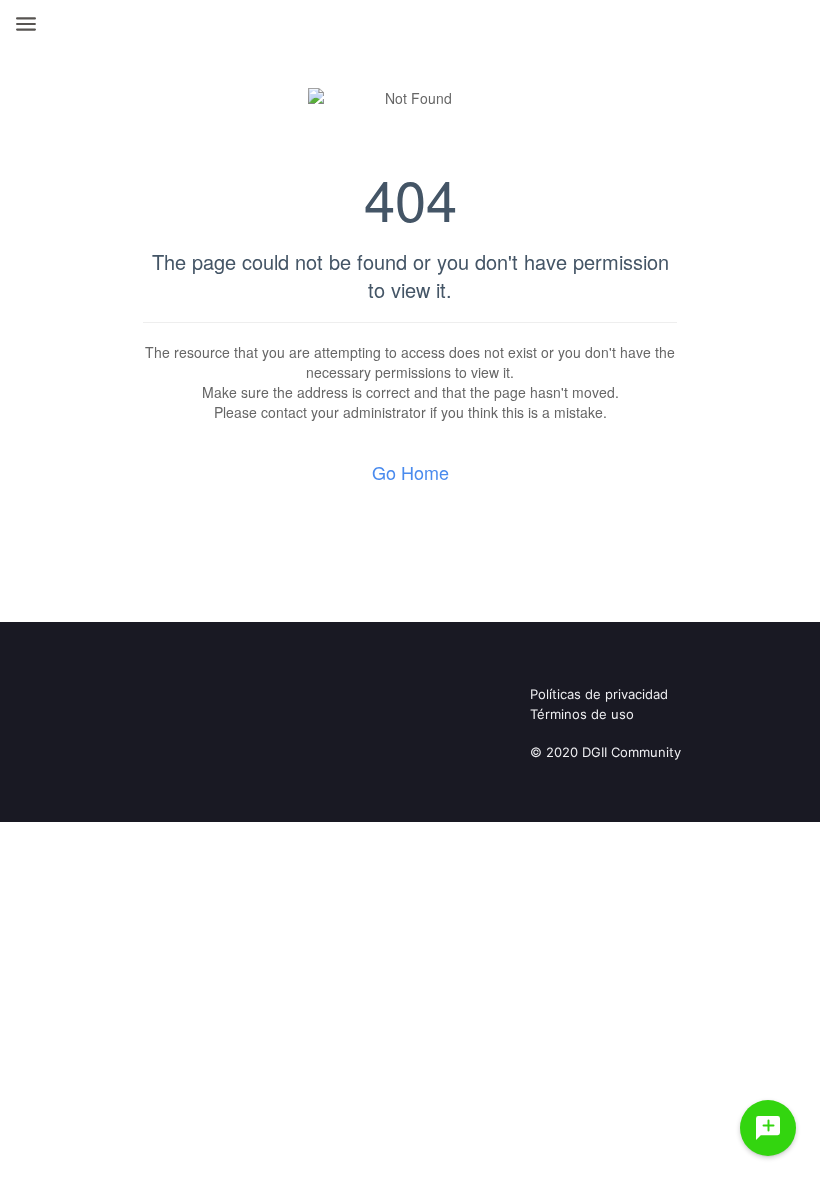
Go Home (410, 472)
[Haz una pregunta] (768, 1128)
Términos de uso (582, 714)
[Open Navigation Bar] (32, 24)
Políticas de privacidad (599, 694)
